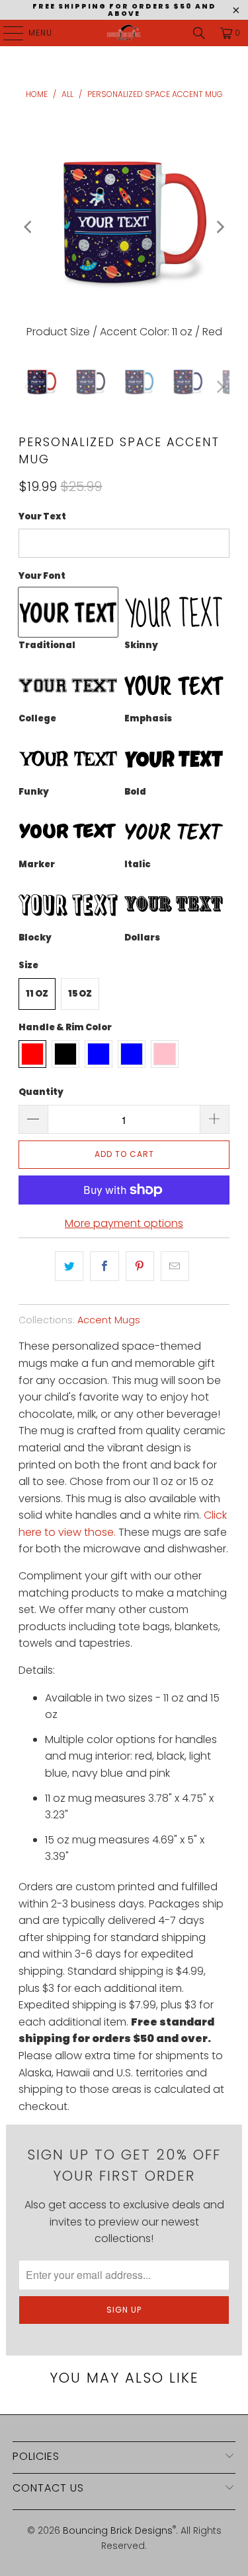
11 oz (37, 994)
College (37, 718)
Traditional (47, 645)
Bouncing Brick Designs (118, 2530)
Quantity (41, 1092)
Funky (34, 792)
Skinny (141, 645)
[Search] (199, 33)
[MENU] (7, 33)
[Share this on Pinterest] (140, 1267)
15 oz (80, 994)
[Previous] (28, 227)
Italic (138, 864)
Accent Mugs (109, 1320)
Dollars (142, 938)
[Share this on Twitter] (69, 1267)
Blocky (35, 938)
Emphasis (148, 718)
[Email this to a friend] (175, 1267)
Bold (135, 792)
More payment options (124, 1223)
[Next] (220, 227)
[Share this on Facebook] (104, 1267)
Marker (37, 864)
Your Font (42, 576)
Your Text (42, 516)
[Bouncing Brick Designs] (124, 33)
